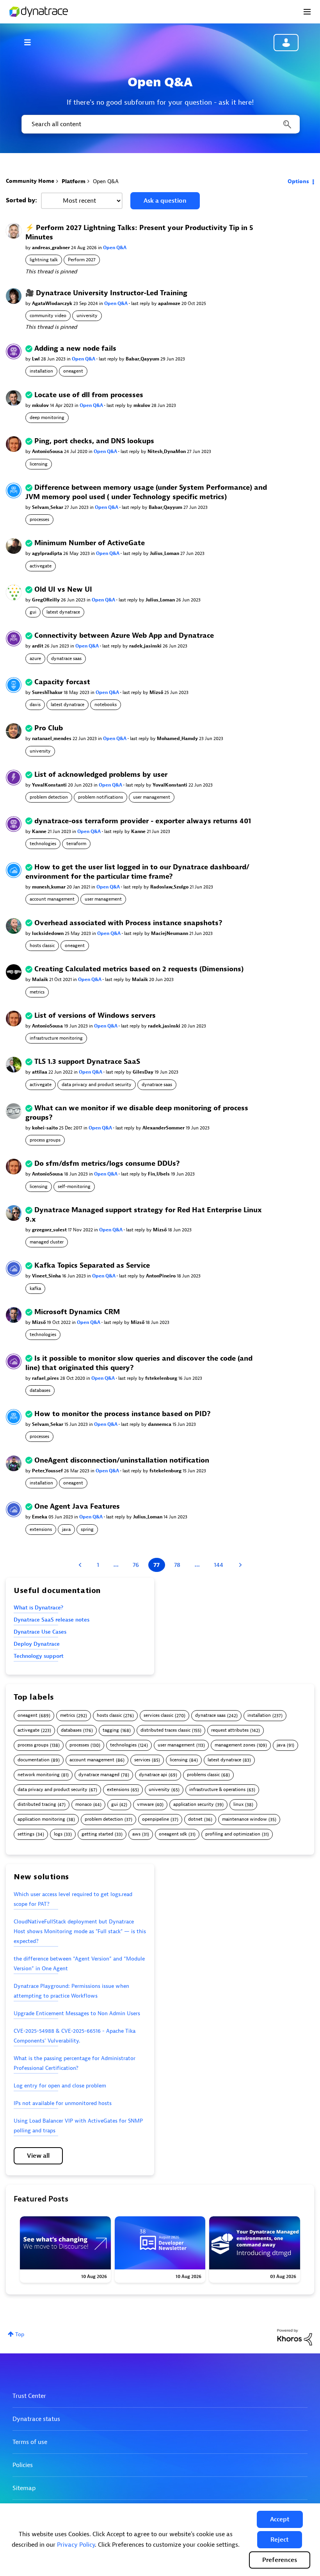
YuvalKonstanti (50, 785)
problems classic (203, 1775)
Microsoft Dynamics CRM (77, 1312)
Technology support (39, 1656)
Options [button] (298, 181)
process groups (45, 1140)
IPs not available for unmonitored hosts (63, 2103)
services (142, 1760)
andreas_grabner (52, 248)
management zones (235, 1745)
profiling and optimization (233, 1834)
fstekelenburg (162, 1378)
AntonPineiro (161, 1276)
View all (38, 2156)
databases (40, 1390)
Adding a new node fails (75, 349)
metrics (37, 992)
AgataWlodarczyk (53, 303)
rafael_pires (46, 1378)
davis (35, 705)
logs (58, 1834)
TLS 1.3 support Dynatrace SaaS (87, 1062)
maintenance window (244, 1819)
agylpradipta (48, 553)
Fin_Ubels (159, 1174)
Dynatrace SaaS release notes (52, 1620)
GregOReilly (46, 600)
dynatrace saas (66, 658)
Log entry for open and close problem (60, 2086)
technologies (43, 844)
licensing (39, 464)
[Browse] (31, 42)
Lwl (36, 359)
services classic (158, 1715)
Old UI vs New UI (63, 590)
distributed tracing (37, 1804)
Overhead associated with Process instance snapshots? (128, 923)
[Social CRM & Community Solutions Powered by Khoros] (295, 2337)
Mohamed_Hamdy (178, 739)
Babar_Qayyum (143, 359)
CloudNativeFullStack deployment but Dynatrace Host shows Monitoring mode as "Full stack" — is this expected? (80, 1931)
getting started (97, 1834)
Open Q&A (115, 248)
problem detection (49, 797)
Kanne (40, 831)
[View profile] (14, 231)
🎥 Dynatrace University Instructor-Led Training (106, 293)
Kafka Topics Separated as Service (92, 1266)
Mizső (157, 692)
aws (136, 1834)
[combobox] (160, 124)
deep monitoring (47, 417)
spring (87, 1529)
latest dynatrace (63, 612)
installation (41, 371)
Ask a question (165, 201)
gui (33, 612)
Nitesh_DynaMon (167, 451)
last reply (141, 303)
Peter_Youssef (48, 1471)
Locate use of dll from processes (89, 395)
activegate (41, 566)
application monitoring (41, 1819)
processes (39, 519)
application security (194, 1804)
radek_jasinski (146, 646)
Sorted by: (21, 200)
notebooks (106, 705)
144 (219, 1565)
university (87, 316)
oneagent (73, 371)
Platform (74, 181)
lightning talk (44, 260)
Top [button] (20, 2334)
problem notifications (100, 797)
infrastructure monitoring (56, 1038)
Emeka (40, 1517)
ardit (38, 646)
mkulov (41, 405)
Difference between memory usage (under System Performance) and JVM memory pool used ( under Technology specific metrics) (146, 492)
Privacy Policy (76, 2545)
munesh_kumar (49, 887)
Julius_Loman (165, 553)
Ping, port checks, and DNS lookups (94, 441)
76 (136, 1565)
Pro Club (49, 728)
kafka (35, 1288)
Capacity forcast (62, 682)
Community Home (30, 181)
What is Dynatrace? (38, 1608)
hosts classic (42, 945)
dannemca (160, 1424)
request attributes (230, 1730)
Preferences (280, 2560)
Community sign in (286, 43)
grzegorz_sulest (50, 1230)
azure (35, 658)
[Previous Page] (81, 1565)
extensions (41, 1529)
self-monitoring (74, 1186)
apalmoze (170, 303)
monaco (84, 1804)
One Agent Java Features (77, 1507)
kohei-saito (45, 1128)
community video (48, 316)
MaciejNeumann (170, 933)
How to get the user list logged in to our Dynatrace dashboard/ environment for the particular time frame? (137, 872)
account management (52, 899)
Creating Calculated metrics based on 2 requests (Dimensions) (139, 969)
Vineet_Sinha (47, 1276)
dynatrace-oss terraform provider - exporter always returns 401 (143, 821)
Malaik (41, 979)
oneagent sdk (173, 1834)
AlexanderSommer (164, 1128)
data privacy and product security (97, 1085)
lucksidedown (48, 933)
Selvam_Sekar (48, 507)
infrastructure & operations (217, 1790)
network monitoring (39, 1775)
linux (238, 1804)
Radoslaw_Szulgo (170, 887)
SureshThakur (48, 692)
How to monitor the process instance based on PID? (123, 1414)
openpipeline (156, 1819)
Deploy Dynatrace (37, 1644)
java (66, 1529)
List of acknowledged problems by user (101, 775)
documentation (34, 1760)
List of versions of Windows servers (95, 1016)
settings (26, 1834)
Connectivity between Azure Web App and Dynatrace (124, 636)
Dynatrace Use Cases (40, 1632)
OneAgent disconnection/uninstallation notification (122, 1460)
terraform (76, 844)
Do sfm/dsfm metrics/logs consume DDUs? (107, 1164)
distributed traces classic (165, 1730)
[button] (280, 2519)
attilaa (40, 1072)
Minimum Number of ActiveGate (90, 543)
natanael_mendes (52, 739)
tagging (111, 1730)
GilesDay (144, 1072)
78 (177, 1565)
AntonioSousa (48, 451)
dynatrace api (153, 1775)
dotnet (195, 1819)
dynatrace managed (99, 1775)
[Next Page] (239, 1565)
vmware (145, 1804)
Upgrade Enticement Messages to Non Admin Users (77, 2013)
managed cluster (47, 1242)
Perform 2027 (82, 260)
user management (152, 797)
